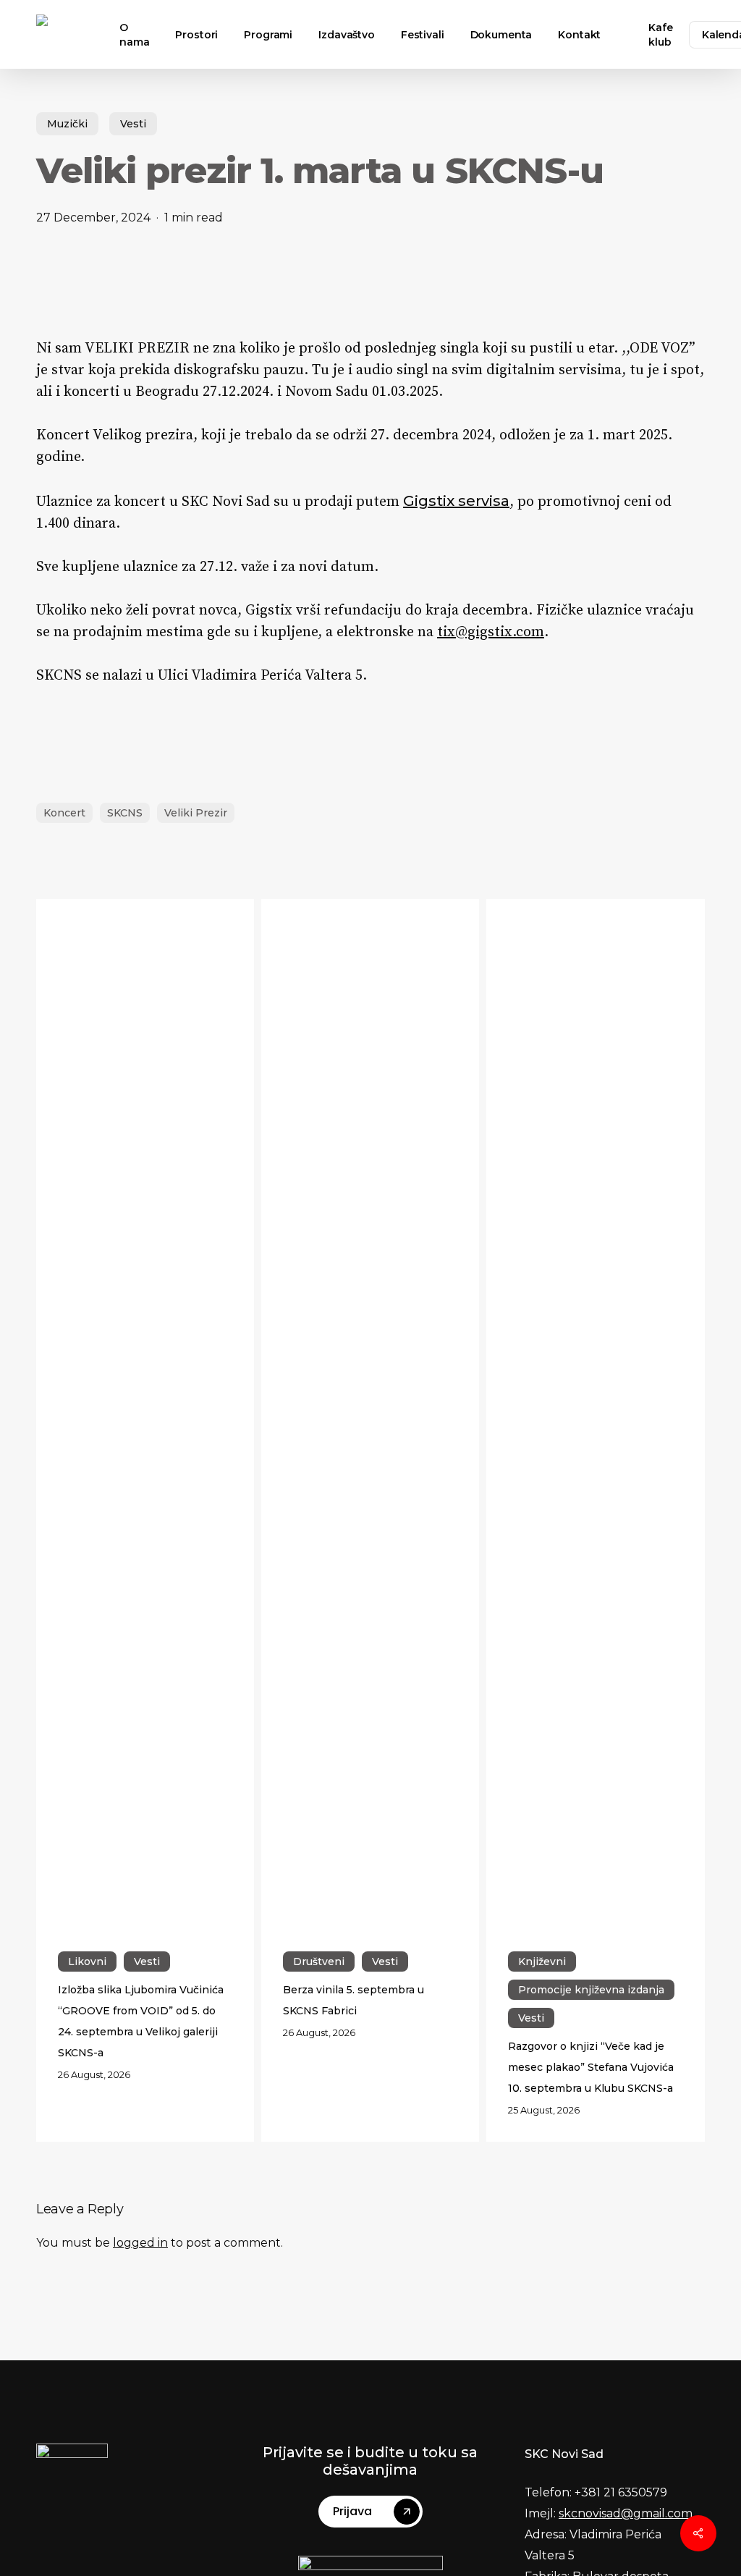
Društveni (319, 1961)
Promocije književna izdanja (591, 1990)
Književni (542, 1961)
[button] (376, 2512)
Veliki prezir (196, 813)
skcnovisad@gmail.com (626, 2513)
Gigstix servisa (456, 501)
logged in (140, 2243)
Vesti (133, 124)
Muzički (67, 124)
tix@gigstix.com (491, 632)
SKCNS (125, 813)
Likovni (87, 1961)
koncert (64, 813)
